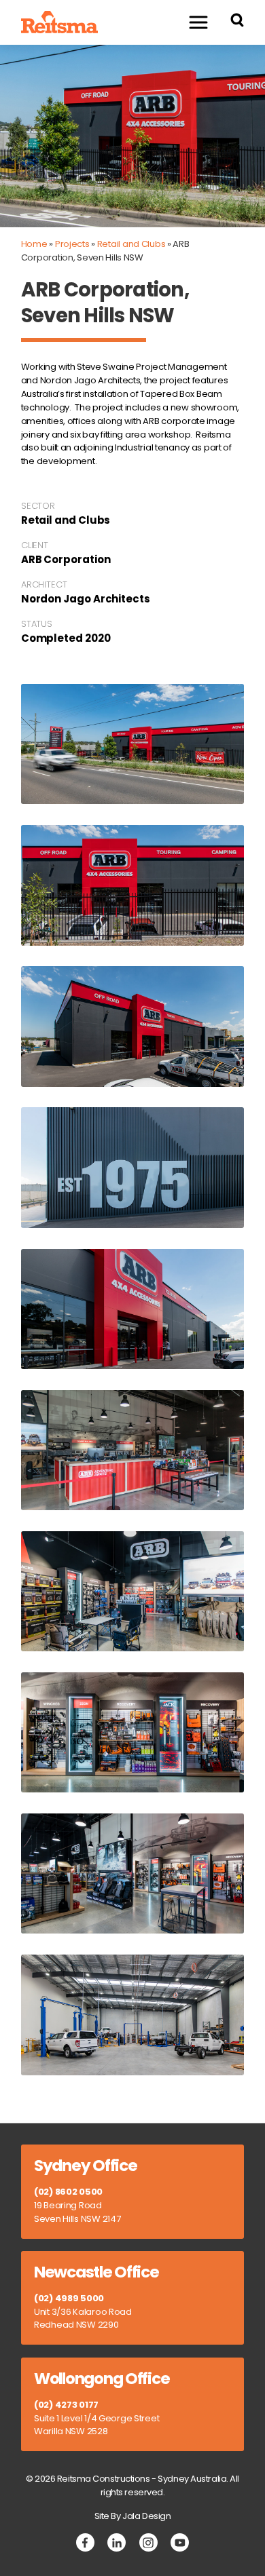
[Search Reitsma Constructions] (237, 22)
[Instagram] (148, 2542)
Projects (72, 244)
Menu (198, 22)
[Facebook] (85, 2542)
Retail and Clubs (131, 244)
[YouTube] (180, 2542)
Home (34, 244)
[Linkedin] (117, 2542)
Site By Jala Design (133, 2516)
